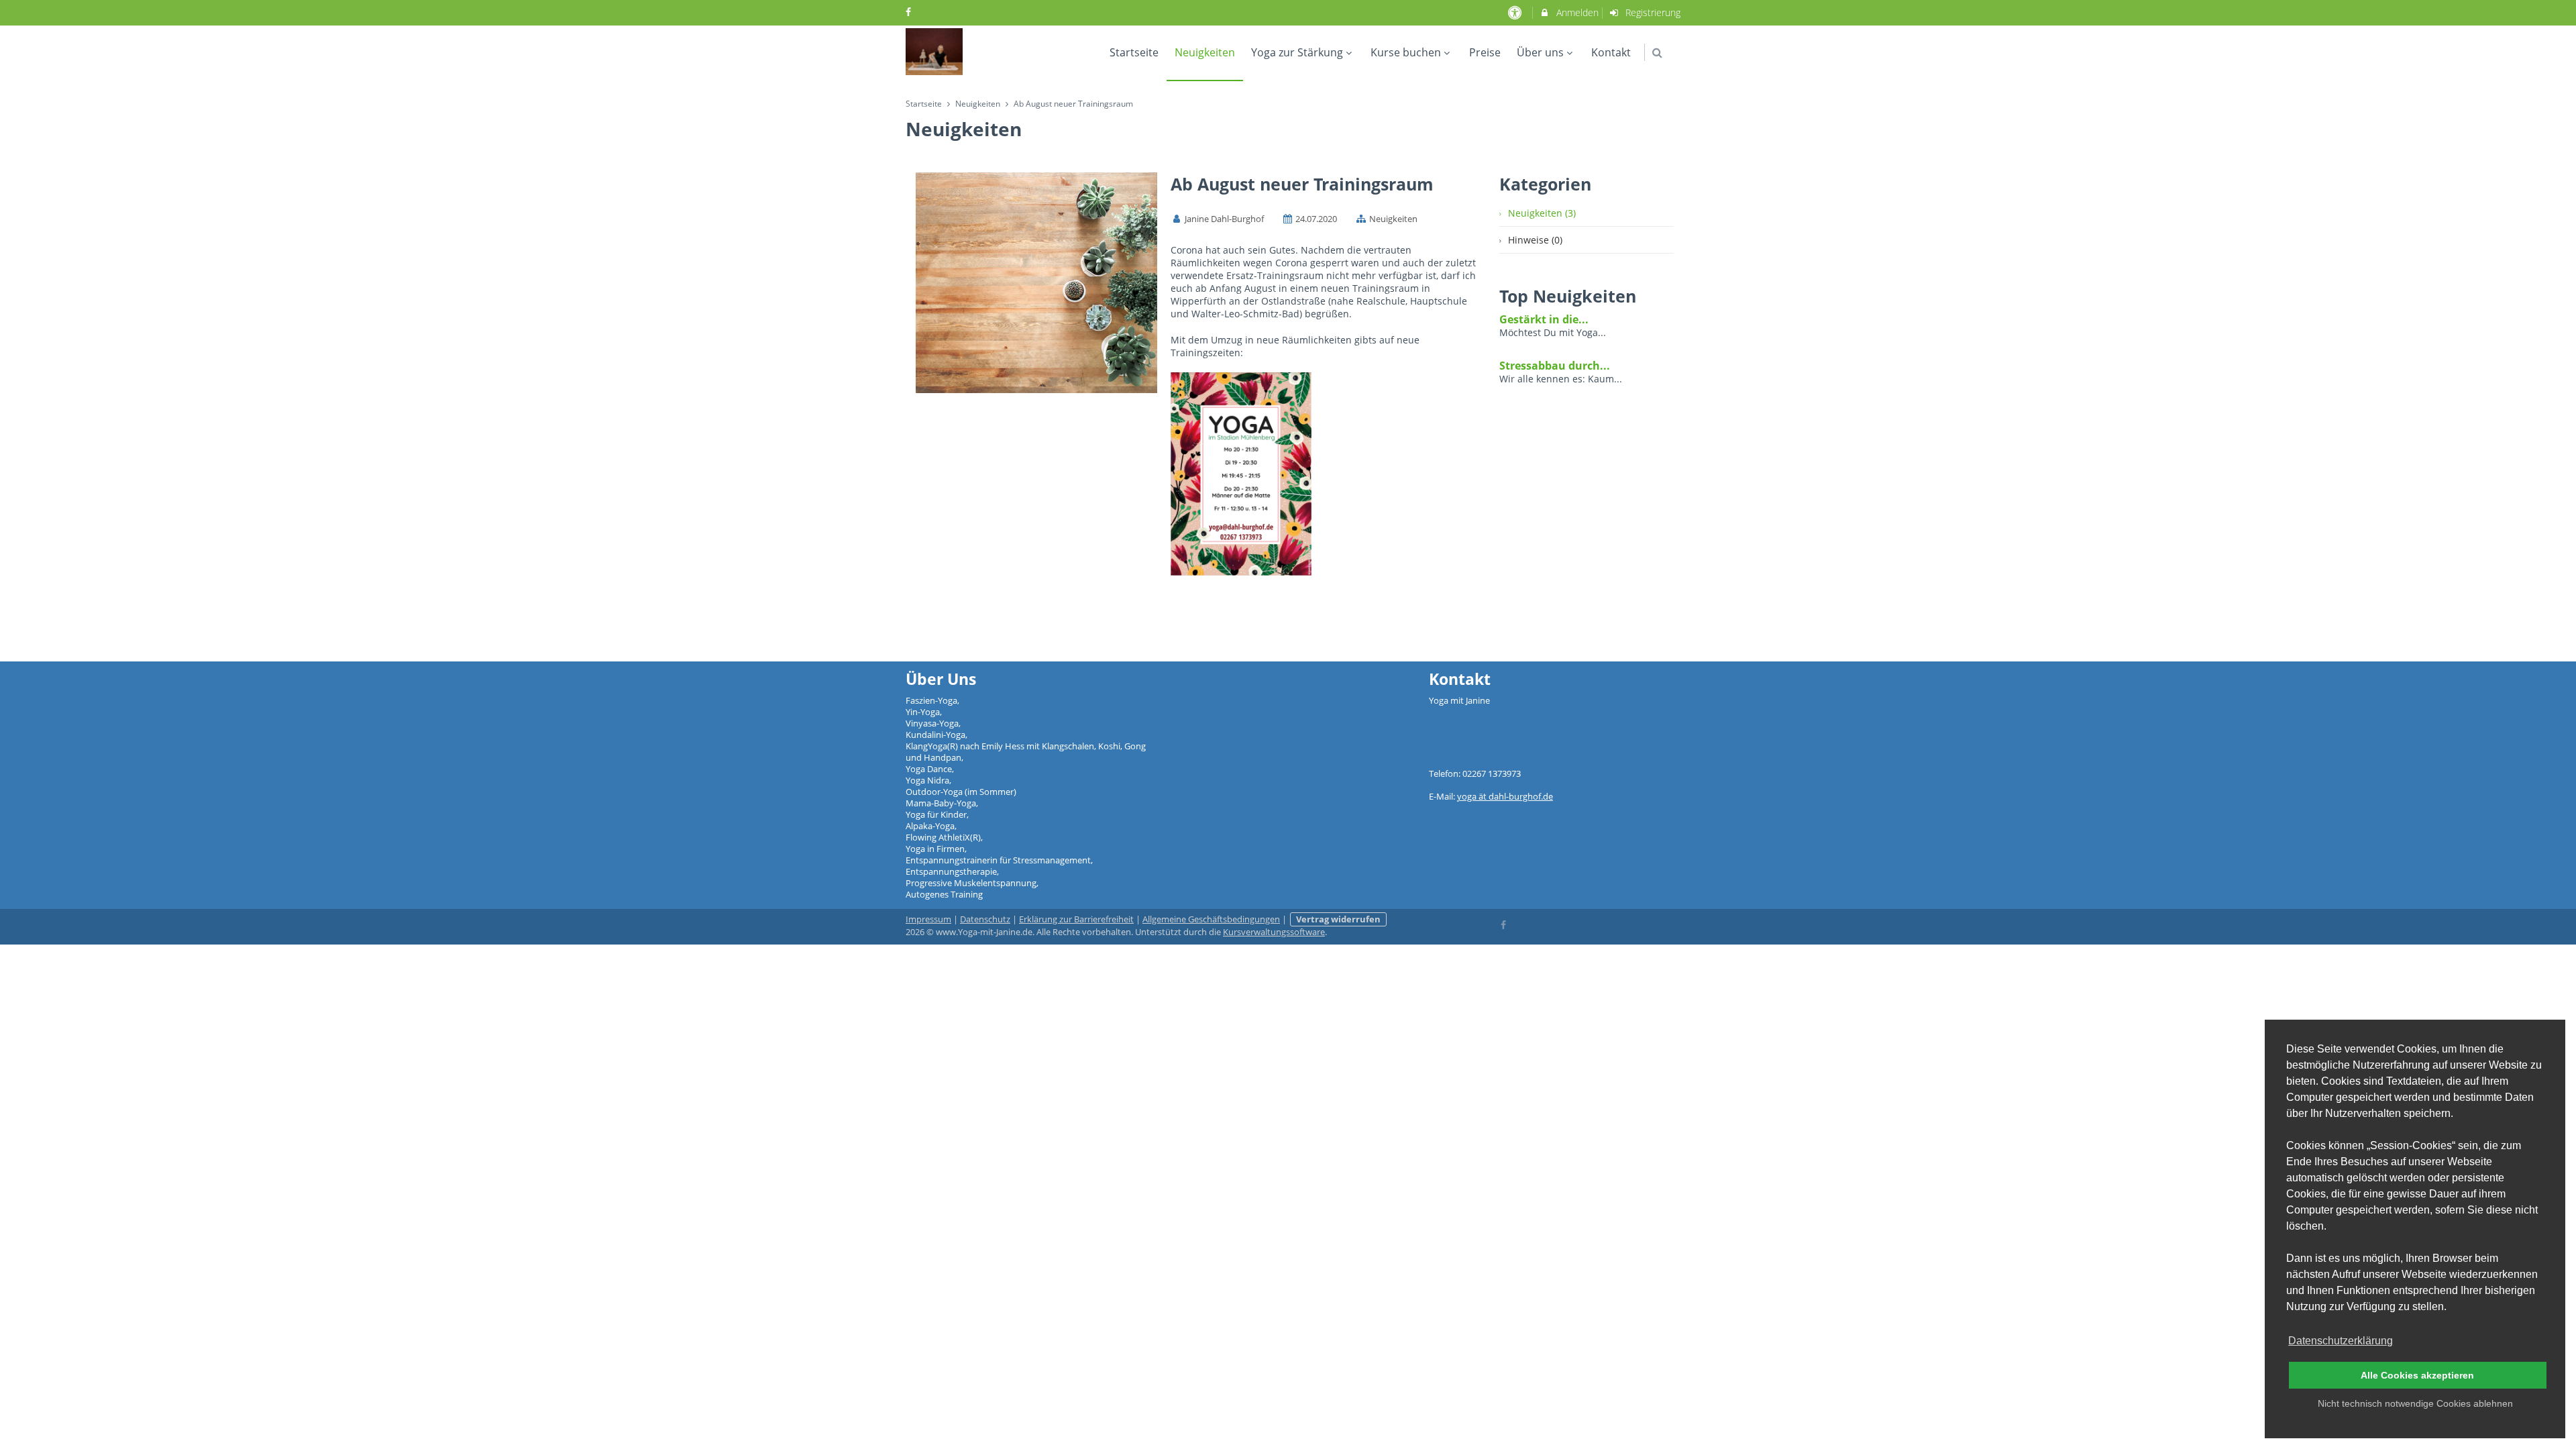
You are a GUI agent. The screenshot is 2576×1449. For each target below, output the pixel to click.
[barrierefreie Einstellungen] (1516, 12)
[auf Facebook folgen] (910, 12)
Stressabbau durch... (1555, 366)
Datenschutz (985, 919)
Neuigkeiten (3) (1542, 213)
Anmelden (1576, 12)
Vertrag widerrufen (1338, 919)
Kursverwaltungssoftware (1274, 932)
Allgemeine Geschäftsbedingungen (1211, 919)
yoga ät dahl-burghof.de (1505, 797)
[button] (1657, 53)
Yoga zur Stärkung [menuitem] (1297, 52)
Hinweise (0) (1535, 240)
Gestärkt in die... (1544, 319)
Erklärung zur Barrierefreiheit (1076, 919)
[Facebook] (1504, 924)
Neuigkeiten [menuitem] (1205, 52)
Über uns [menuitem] (1540, 52)
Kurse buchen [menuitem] (1406, 52)
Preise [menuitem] (1485, 52)
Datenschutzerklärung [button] (2341, 1341)
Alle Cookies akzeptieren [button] (2417, 1375)
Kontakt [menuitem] (1611, 52)
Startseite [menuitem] (1134, 52)
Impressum (928, 919)
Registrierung (1652, 12)
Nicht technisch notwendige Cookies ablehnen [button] (2415, 1403)
